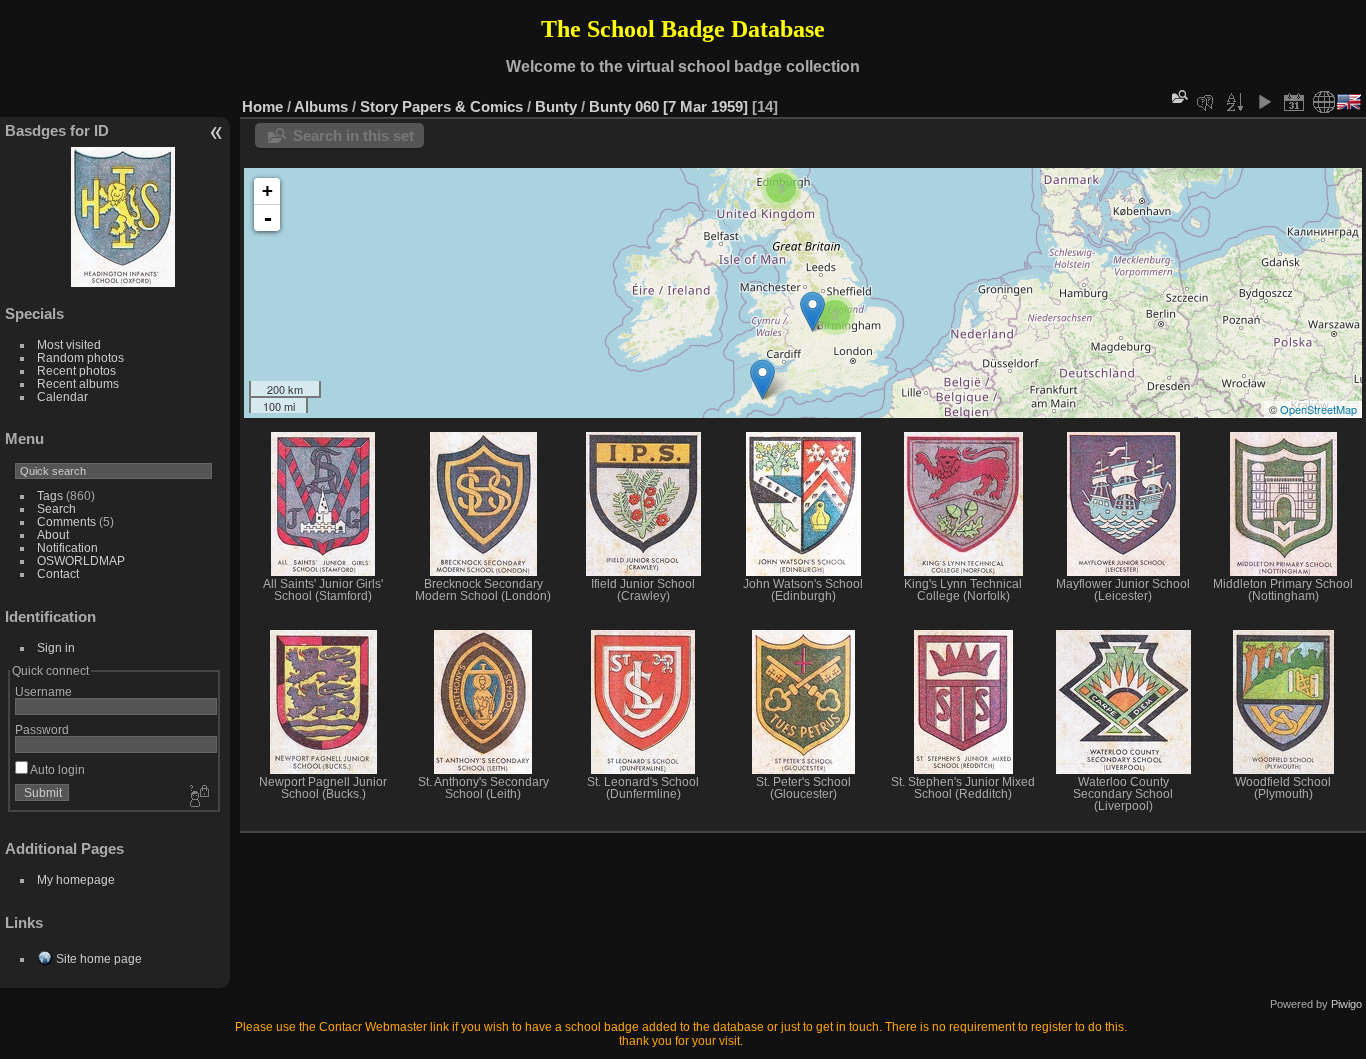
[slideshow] (1264, 102)
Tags (50, 495)
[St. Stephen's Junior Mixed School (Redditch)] (812, 311)
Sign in (56, 647)
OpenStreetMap (1318, 409)
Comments (66, 521)
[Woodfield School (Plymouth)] (762, 379)
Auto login (56, 769)
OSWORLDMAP (81, 560)
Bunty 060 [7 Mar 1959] (668, 106)
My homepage (76, 879)
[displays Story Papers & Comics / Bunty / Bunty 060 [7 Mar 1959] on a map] (1324, 102)
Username (43, 691)
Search (56, 508)
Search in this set (353, 135)
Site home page (99, 958)
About (53, 534)
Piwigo (1346, 1004)
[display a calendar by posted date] (1294, 102)
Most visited (69, 344)
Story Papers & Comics (441, 106)
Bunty (556, 106)
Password (42, 729)
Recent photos (76, 370)
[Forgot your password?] (198, 797)
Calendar (62, 396)
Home (262, 106)
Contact (58, 573)
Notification (67, 547)
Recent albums (78, 383)
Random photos (80, 357)
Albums (321, 106)
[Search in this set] (1178, 96)
